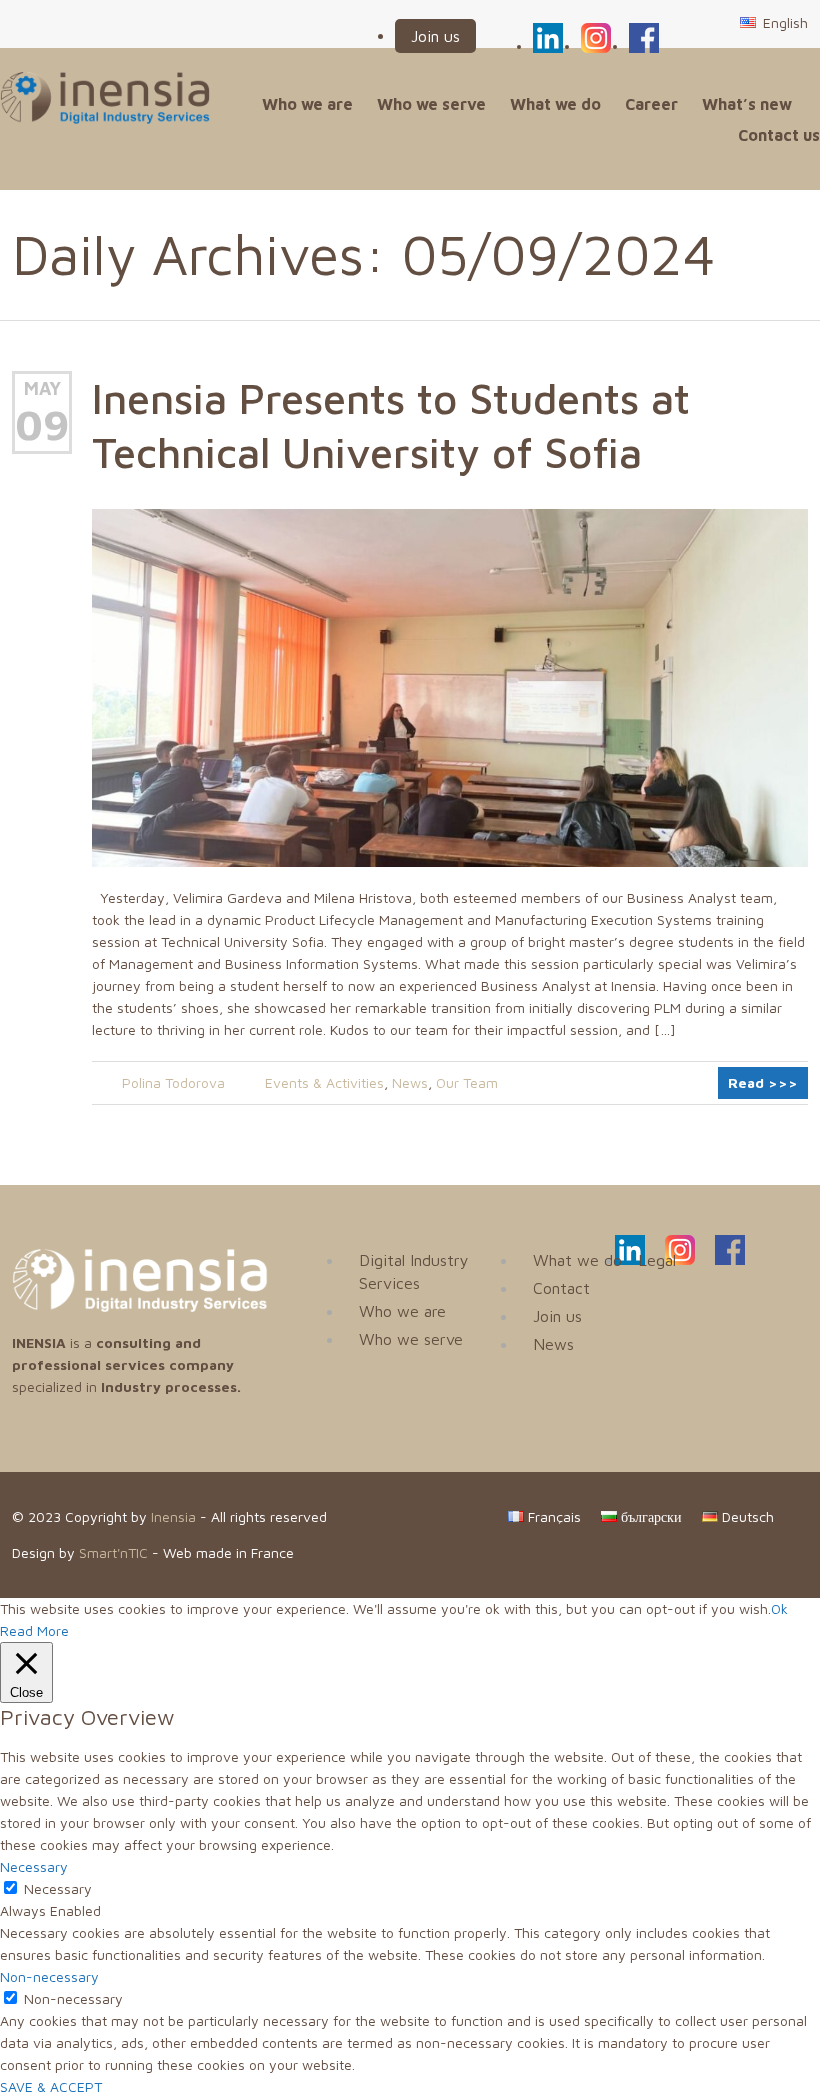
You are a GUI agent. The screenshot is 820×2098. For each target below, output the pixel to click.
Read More (34, 1630)
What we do (555, 104)
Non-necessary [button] (49, 1976)
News (410, 1082)
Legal (657, 1260)
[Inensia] (105, 98)
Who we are (307, 104)
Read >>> (763, 1082)
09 (42, 424)
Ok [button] (779, 1608)
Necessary (58, 1888)
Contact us (779, 135)
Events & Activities (324, 1082)
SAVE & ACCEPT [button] (51, 2086)
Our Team (467, 1082)
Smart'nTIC (113, 1552)
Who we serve (431, 104)
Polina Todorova (173, 1082)
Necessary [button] (34, 1866)
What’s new (747, 104)
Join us (435, 36)
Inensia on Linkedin (548, 35)
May (42, 388)
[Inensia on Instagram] (680, 1259)
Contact (561, 1288)
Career (651, 104)
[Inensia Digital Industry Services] (140, 1306)
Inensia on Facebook (644, 35)
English (783, 22)
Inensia (173, 1516)
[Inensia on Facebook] (730, 1259)
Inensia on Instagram (596, 35)
